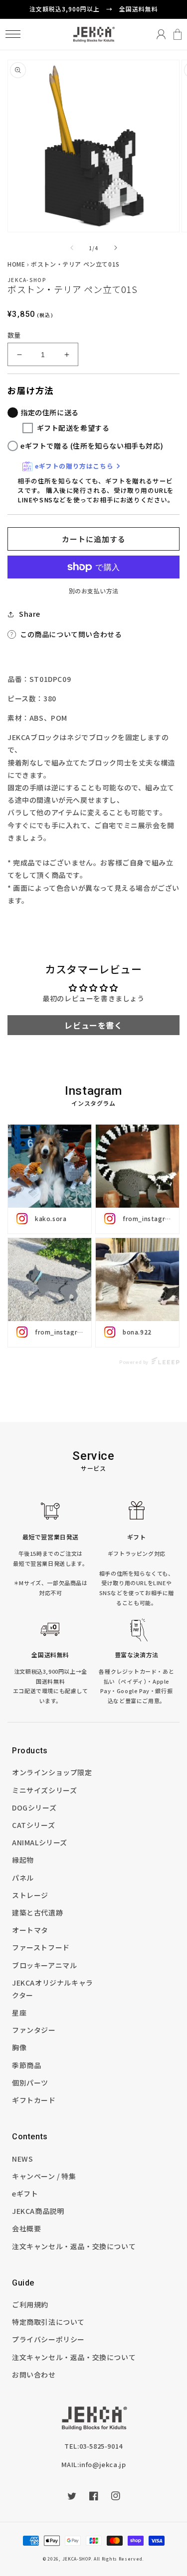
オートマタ (30, 1930)
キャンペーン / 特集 (44, 2176)
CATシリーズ (33, 1825)
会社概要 (26, 2228)
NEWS (22, 2159)
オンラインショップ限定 (52, 1772)
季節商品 (26, 2065)
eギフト (25, 2194)
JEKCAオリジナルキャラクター (53, 1989)
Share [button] (30, 614)
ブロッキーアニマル (44, 1965)
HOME (16, 264)
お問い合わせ (34, 2375)
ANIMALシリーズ (40, 1842)
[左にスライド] (72, 248)
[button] (13, 34)
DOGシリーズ (34, 1808)
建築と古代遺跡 (37, 1912)
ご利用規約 (30, 2304)
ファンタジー (34, 2030)
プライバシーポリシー (48, 2339)
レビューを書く (93, 1025)
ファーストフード (41, 1947)
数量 (14, 335)
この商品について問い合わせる (71, 634)
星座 (19, 2012)
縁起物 (23, 1860)
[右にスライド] (116, 248)
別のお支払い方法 (94, 591)
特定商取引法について (48, 2322)
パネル (23, 1878)
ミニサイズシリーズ (44, 1790)
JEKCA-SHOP (77, 2559)
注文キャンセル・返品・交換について (74, 2246)
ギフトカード (34, 2100)
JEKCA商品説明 (38, 2211)
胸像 (19, 2047)
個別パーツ (30, 2083)
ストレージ (30, 1895)
